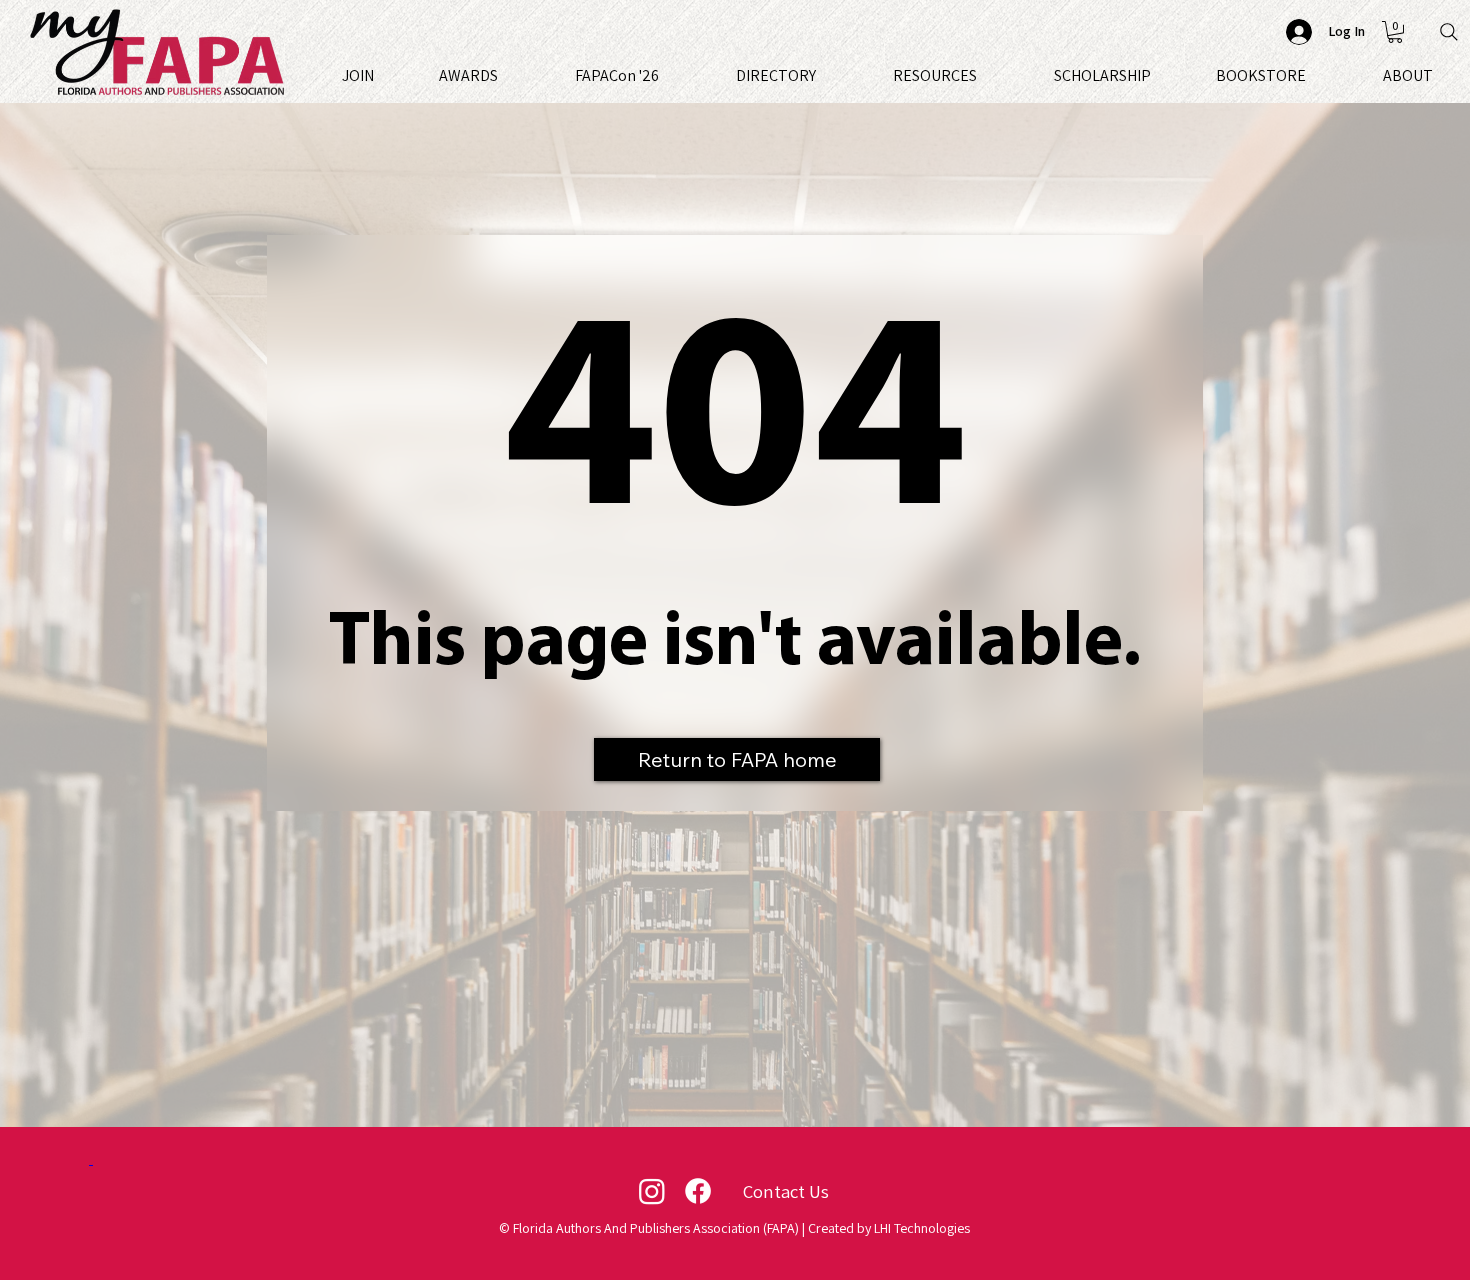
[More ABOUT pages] (1442, 75)
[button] (1395, 32)
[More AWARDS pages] (507, 75)
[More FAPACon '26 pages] (668, 75)
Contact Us (786, 1191)
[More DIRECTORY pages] (825, 75)
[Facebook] (698, 1191)
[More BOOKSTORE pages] (1315, 75)
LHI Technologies (922, 1228)
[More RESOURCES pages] (986, 75)
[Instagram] (652, 1191)
